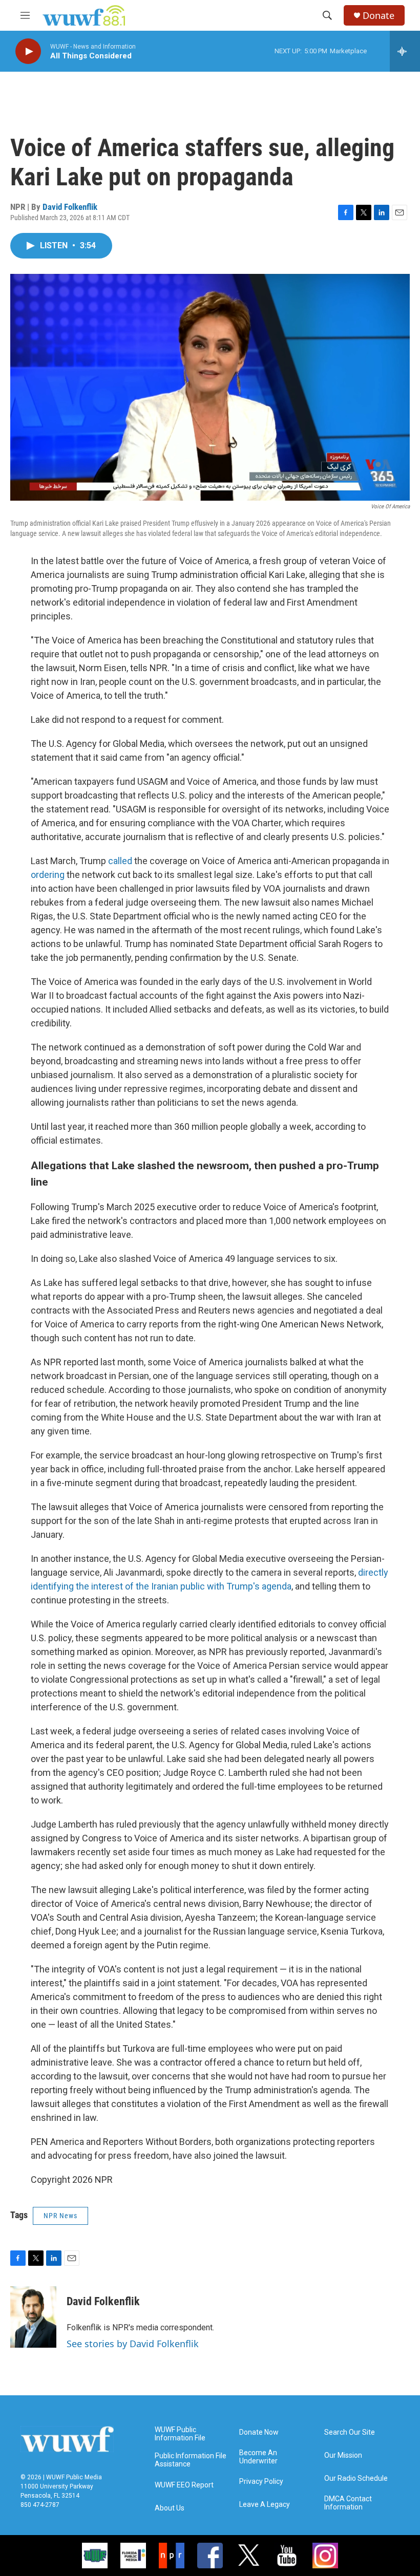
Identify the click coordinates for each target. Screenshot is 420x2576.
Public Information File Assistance (191, 2460)
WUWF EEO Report (184, 2485)
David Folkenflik (70, 207)
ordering (48, 875)
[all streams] (405, 51)
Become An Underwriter (258, 2457)
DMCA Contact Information (348, 2503)
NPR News (60, 2216)
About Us (170, 2508)
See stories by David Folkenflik (133, 2344)
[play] (28, 51)
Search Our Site (350, 2432)
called (120, 861)
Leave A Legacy (265, 2505)
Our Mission (343, 2455)
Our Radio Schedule (356, 2478)
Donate (379, 16)
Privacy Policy (261, 2482)
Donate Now (259, 2432)
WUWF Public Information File (180, 2434)
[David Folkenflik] (33, 2317)
